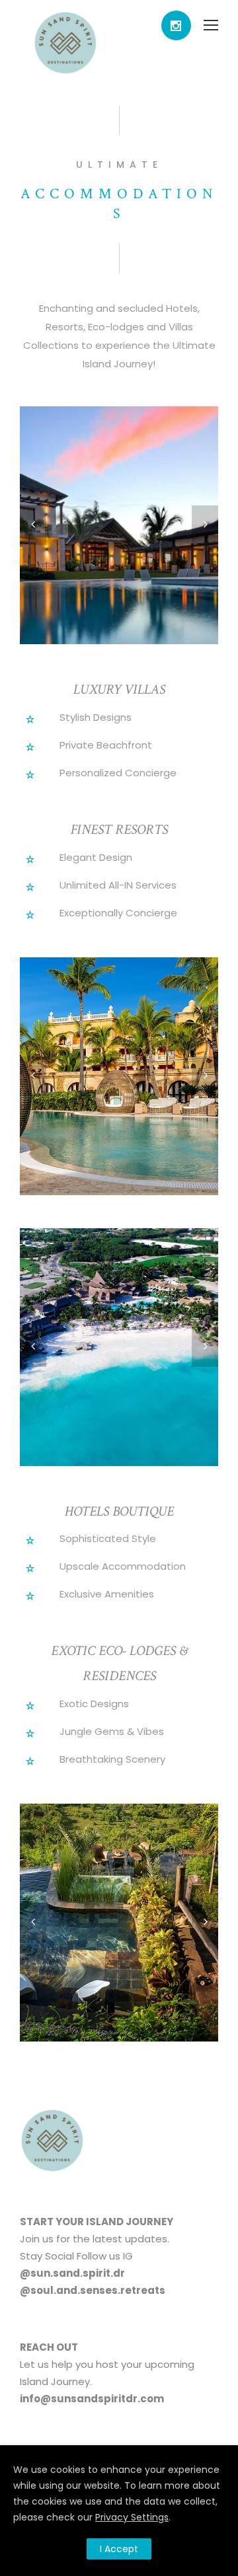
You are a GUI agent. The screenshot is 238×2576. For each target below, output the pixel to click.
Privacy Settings (132, 2517)
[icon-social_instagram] (176, 25)
